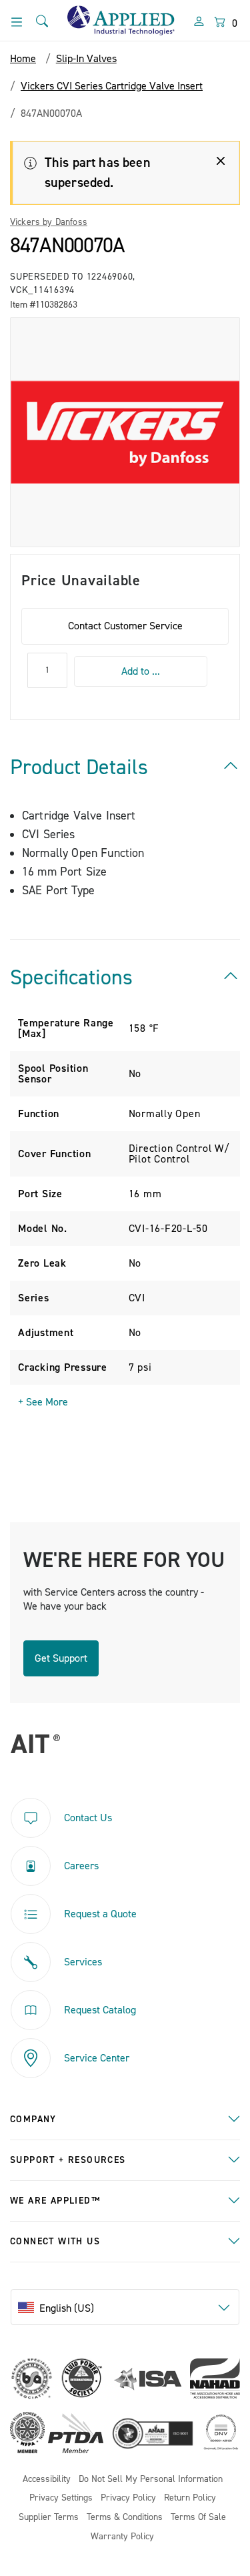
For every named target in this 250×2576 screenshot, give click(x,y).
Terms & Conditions (125, 2518)
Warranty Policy (122, 2537)
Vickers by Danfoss (49, 222)
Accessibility (47, 2480)
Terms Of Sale (198, 2518)
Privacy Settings (61, 2498)
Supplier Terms (49, 2518)
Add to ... (141, 671)
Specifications (71, 978)
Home (23, 59)
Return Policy (190, 2498)
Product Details (79, 767)
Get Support (61, 1658)
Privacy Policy (128, 2498)
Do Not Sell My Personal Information (151, 2480)
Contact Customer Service (125, 626)
